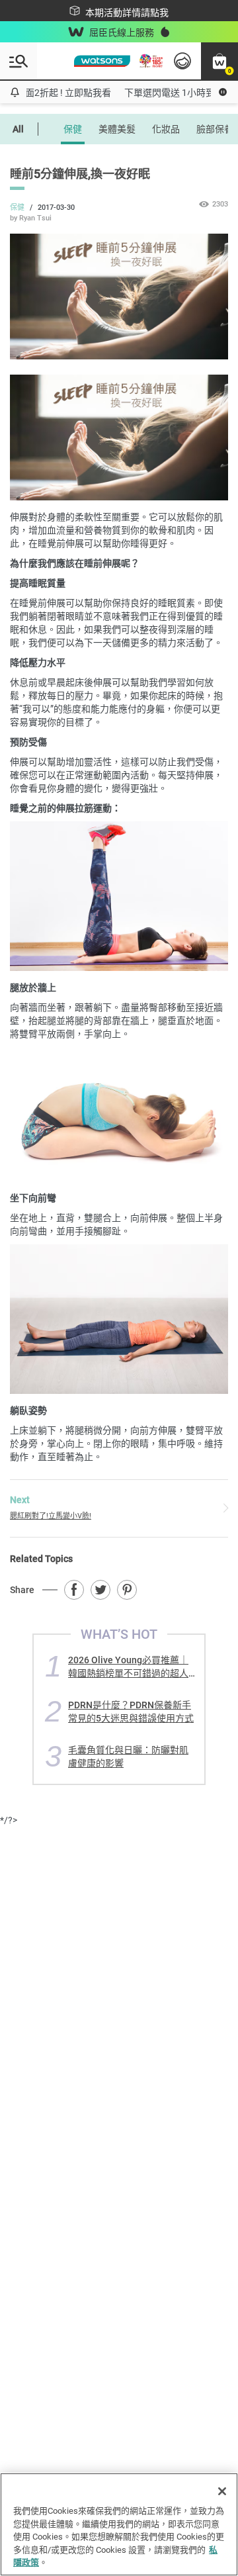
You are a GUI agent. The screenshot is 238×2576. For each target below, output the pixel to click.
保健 (73, 129)
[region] (119, 2524)
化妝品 (166, 129)
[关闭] (222, 2491)
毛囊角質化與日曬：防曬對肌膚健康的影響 (128, 1756)
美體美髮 (117, 129)
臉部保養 (215, 129)
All (18, 129)
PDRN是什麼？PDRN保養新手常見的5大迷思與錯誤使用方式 (131, 1711)
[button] (219, 61)
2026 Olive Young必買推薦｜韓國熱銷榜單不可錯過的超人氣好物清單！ (128, 1666)
